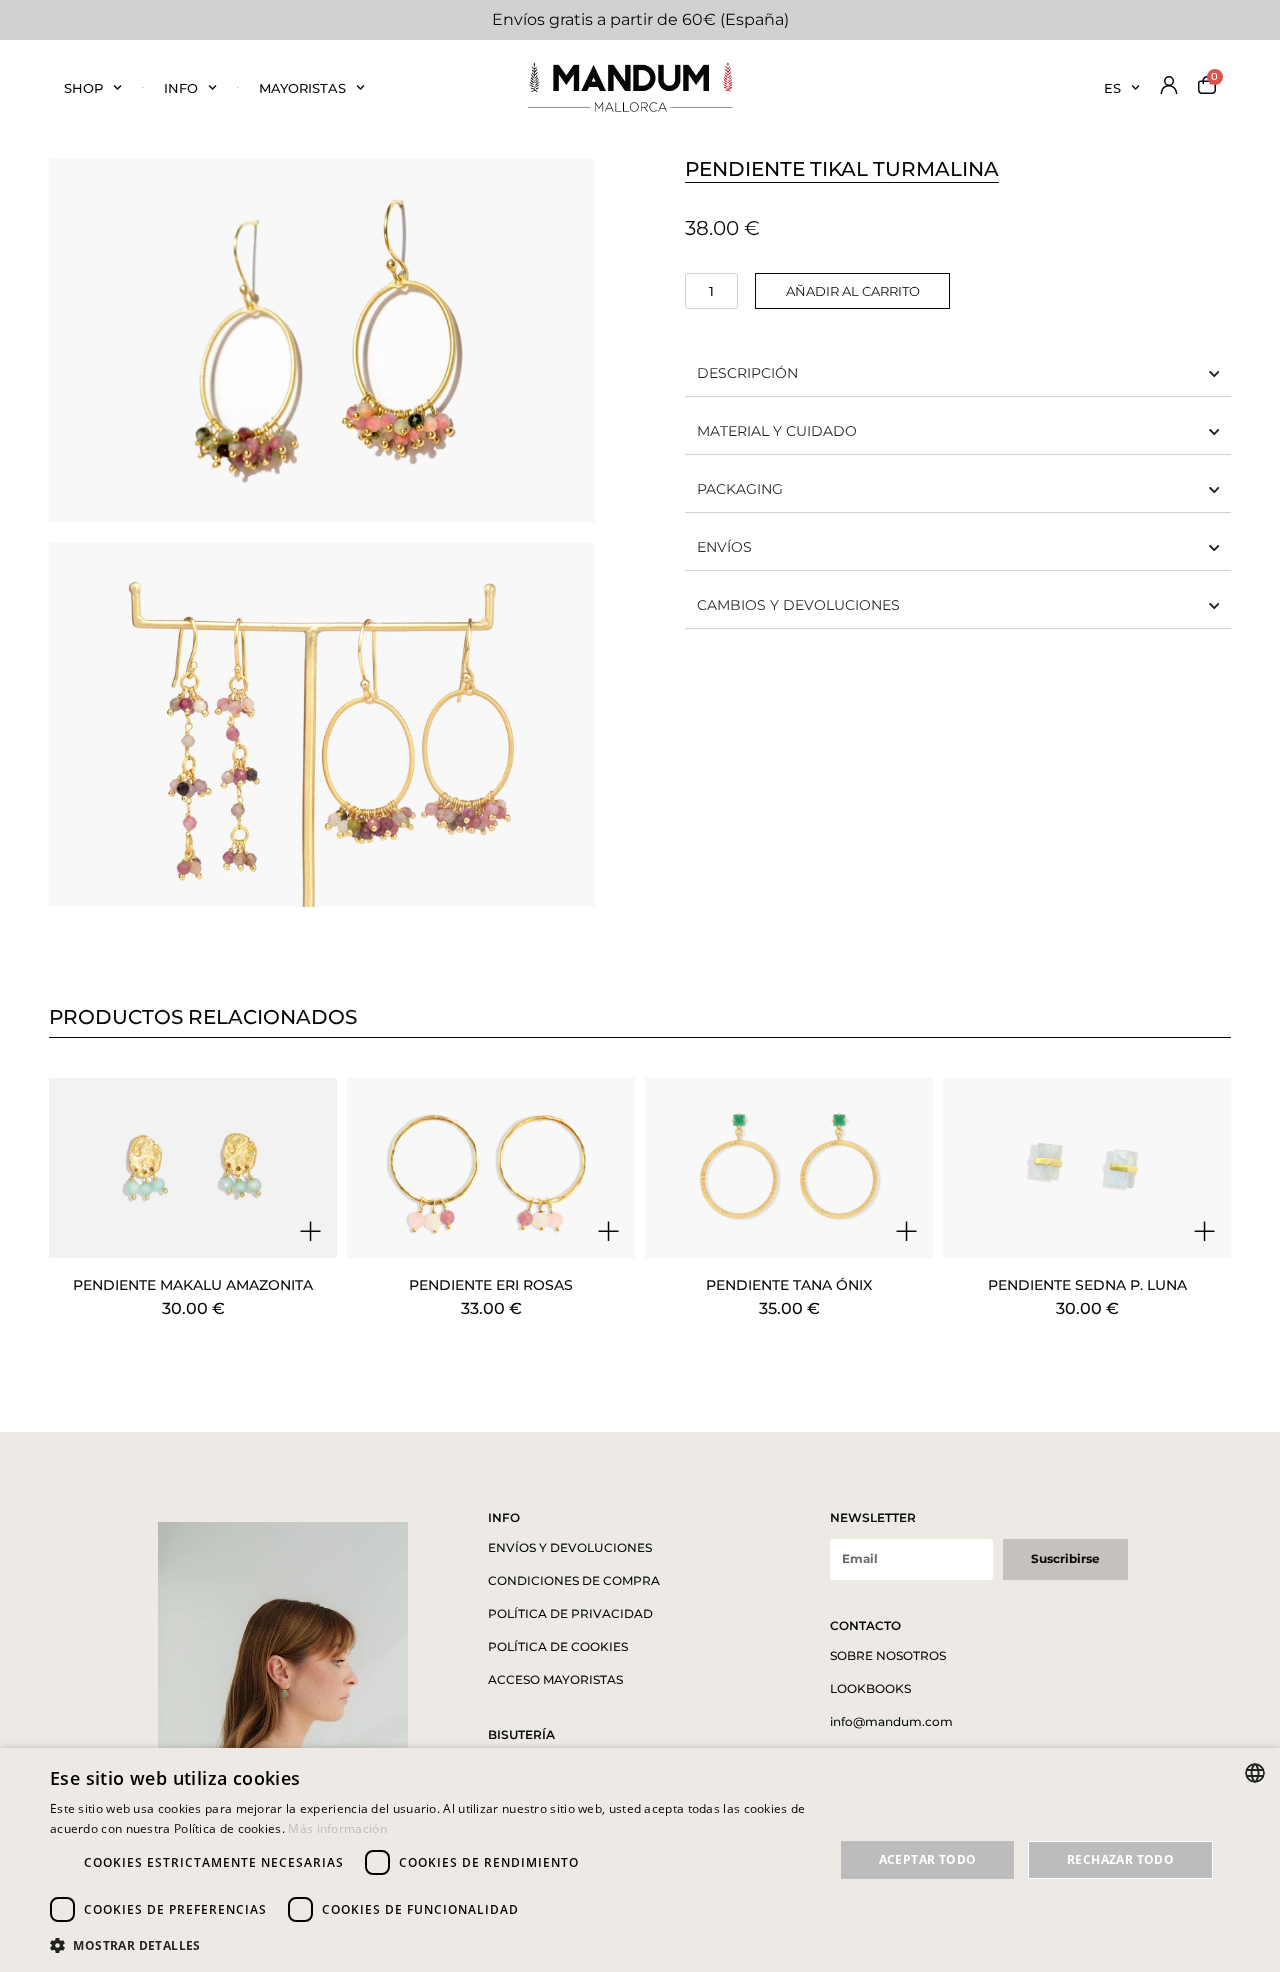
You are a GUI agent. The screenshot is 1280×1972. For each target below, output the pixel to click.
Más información (337, 1828)
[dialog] (640, 1860)
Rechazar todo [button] (1120, 1859)
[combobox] (1255, 1773)
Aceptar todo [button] (928, 1859)
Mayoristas (302, 88)
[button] (430, 1945)
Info (181, 88)
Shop (83, 88)
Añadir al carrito (853, 291)
